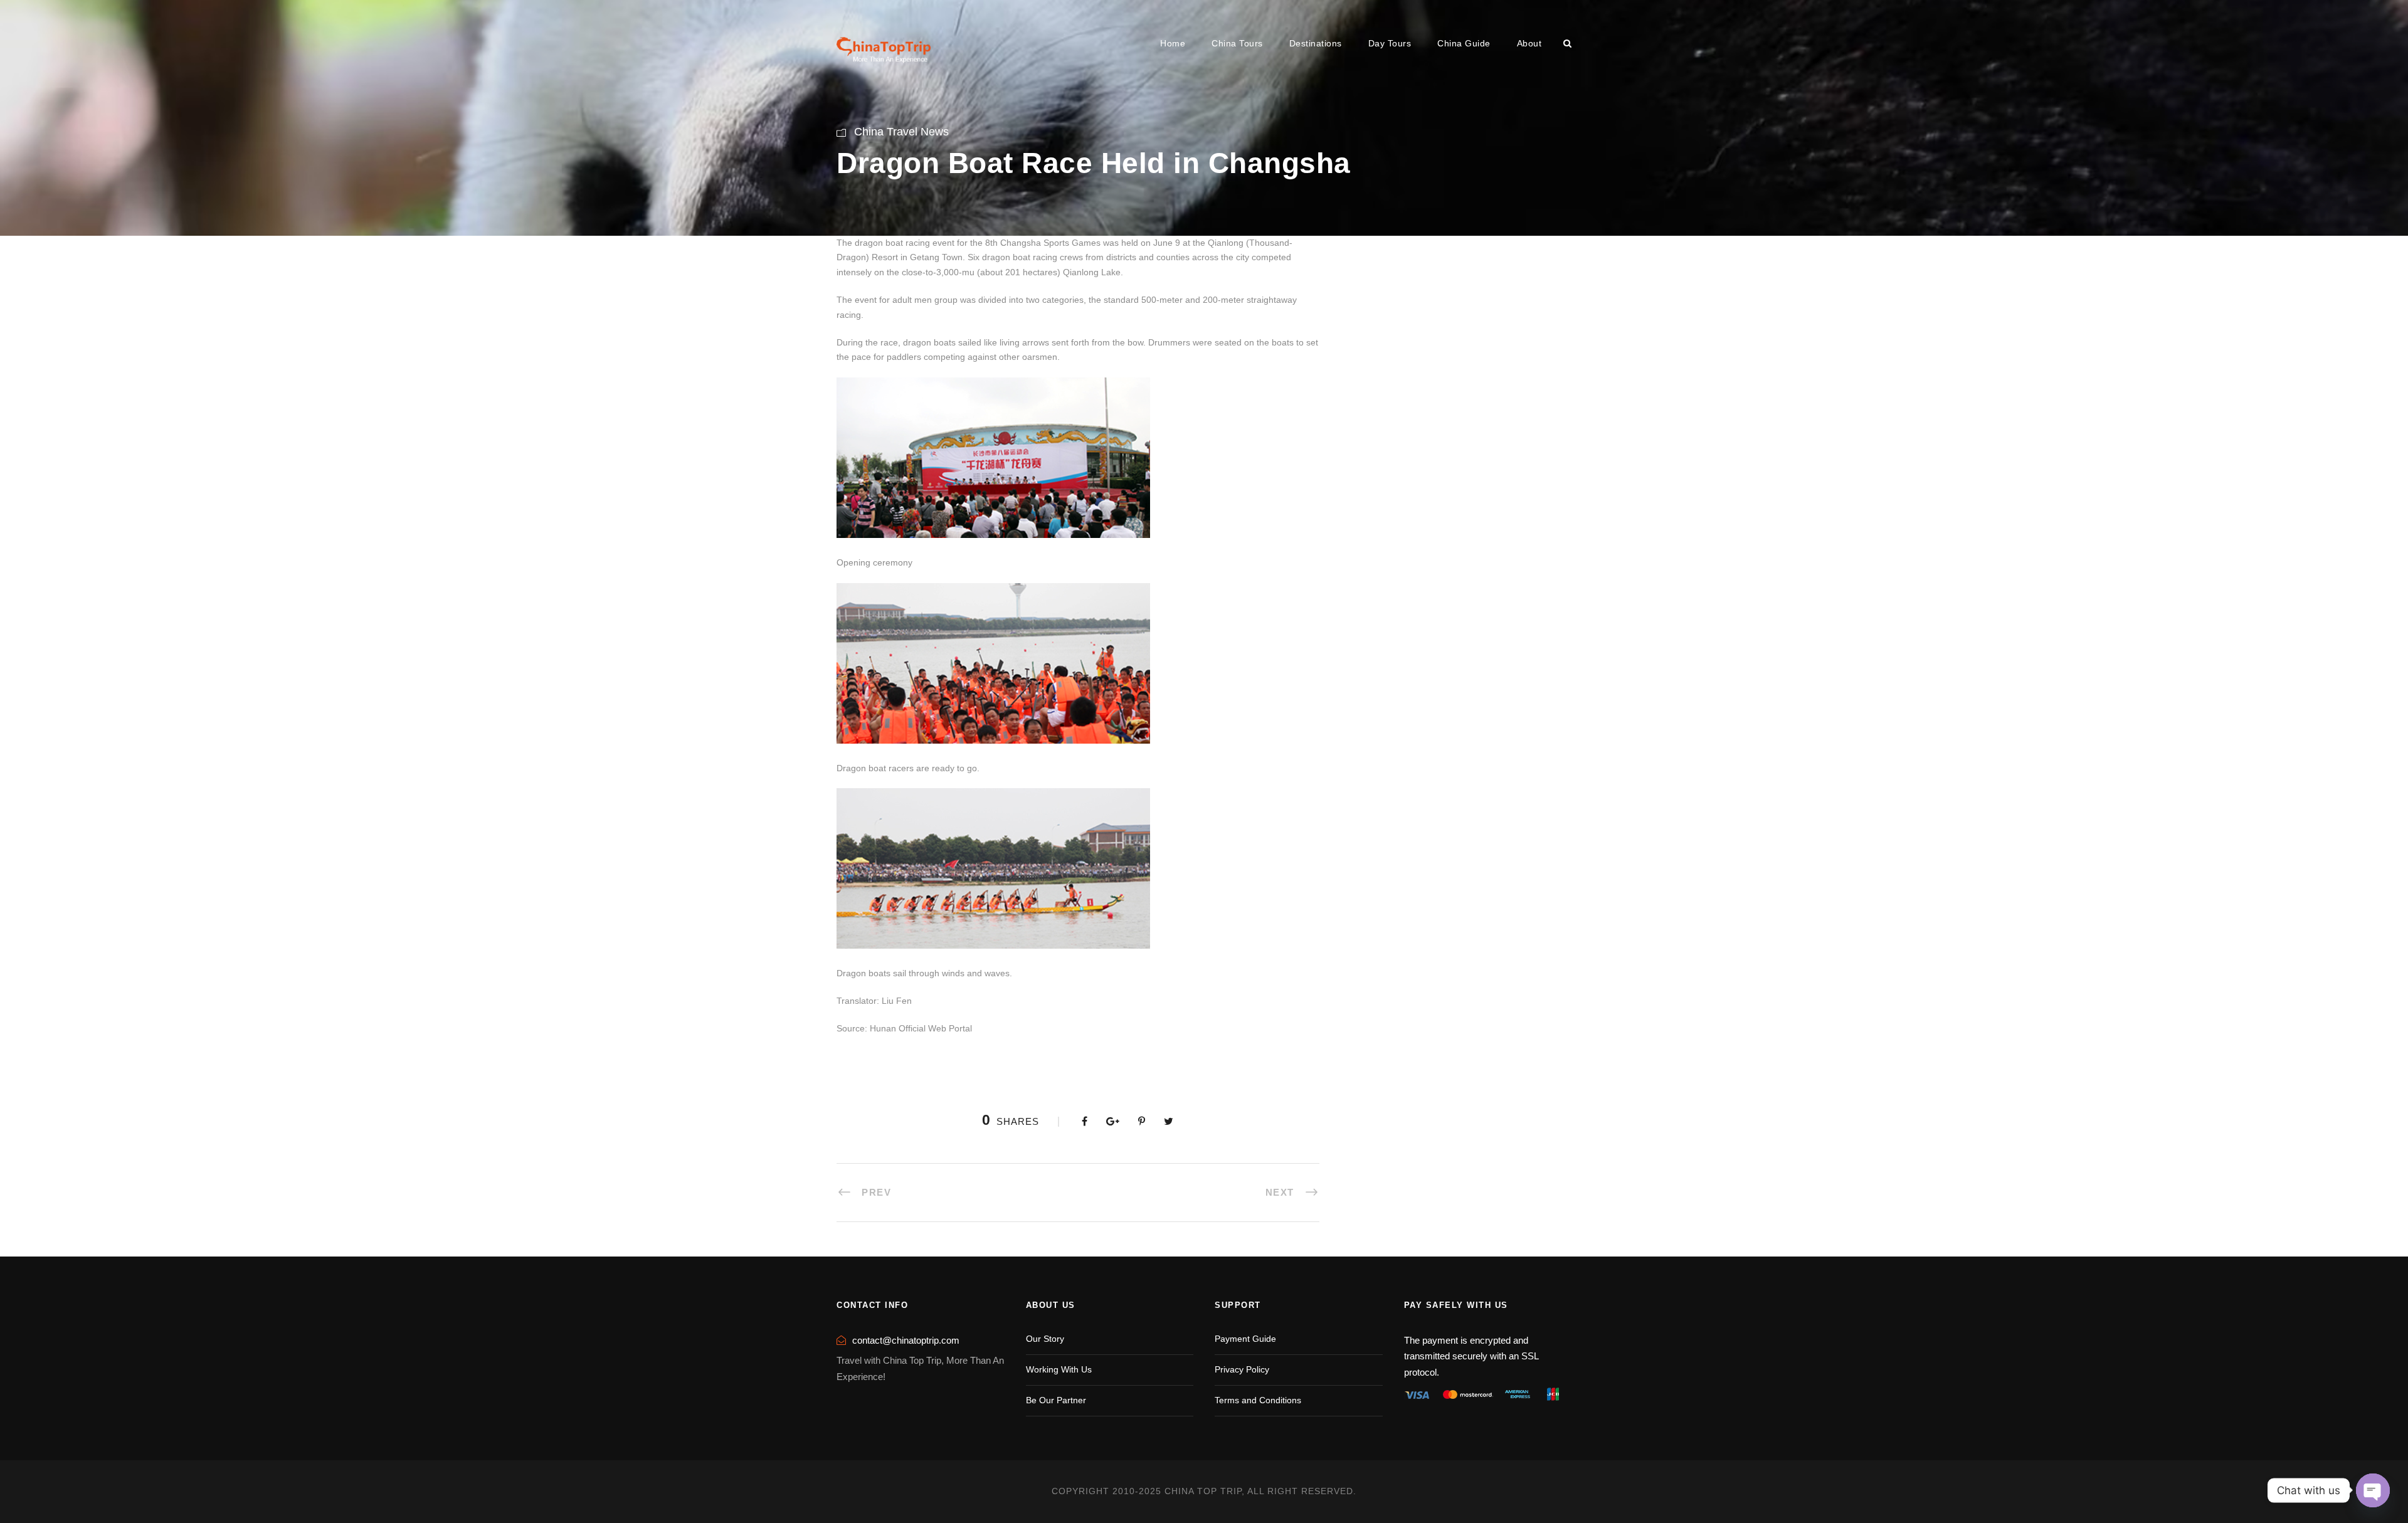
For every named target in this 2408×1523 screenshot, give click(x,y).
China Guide (1464, 43)
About (1529, 43)
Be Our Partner (1056, 1400)
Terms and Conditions (1258, 1400)
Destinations (1316, 43)
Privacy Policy (1242, 1369)
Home (1173, 43)
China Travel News (901, 132)
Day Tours (1390, 43)
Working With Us (1059, 1369)
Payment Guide (1245, 1339)
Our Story (1045, 1339)
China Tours (1237, 43)
